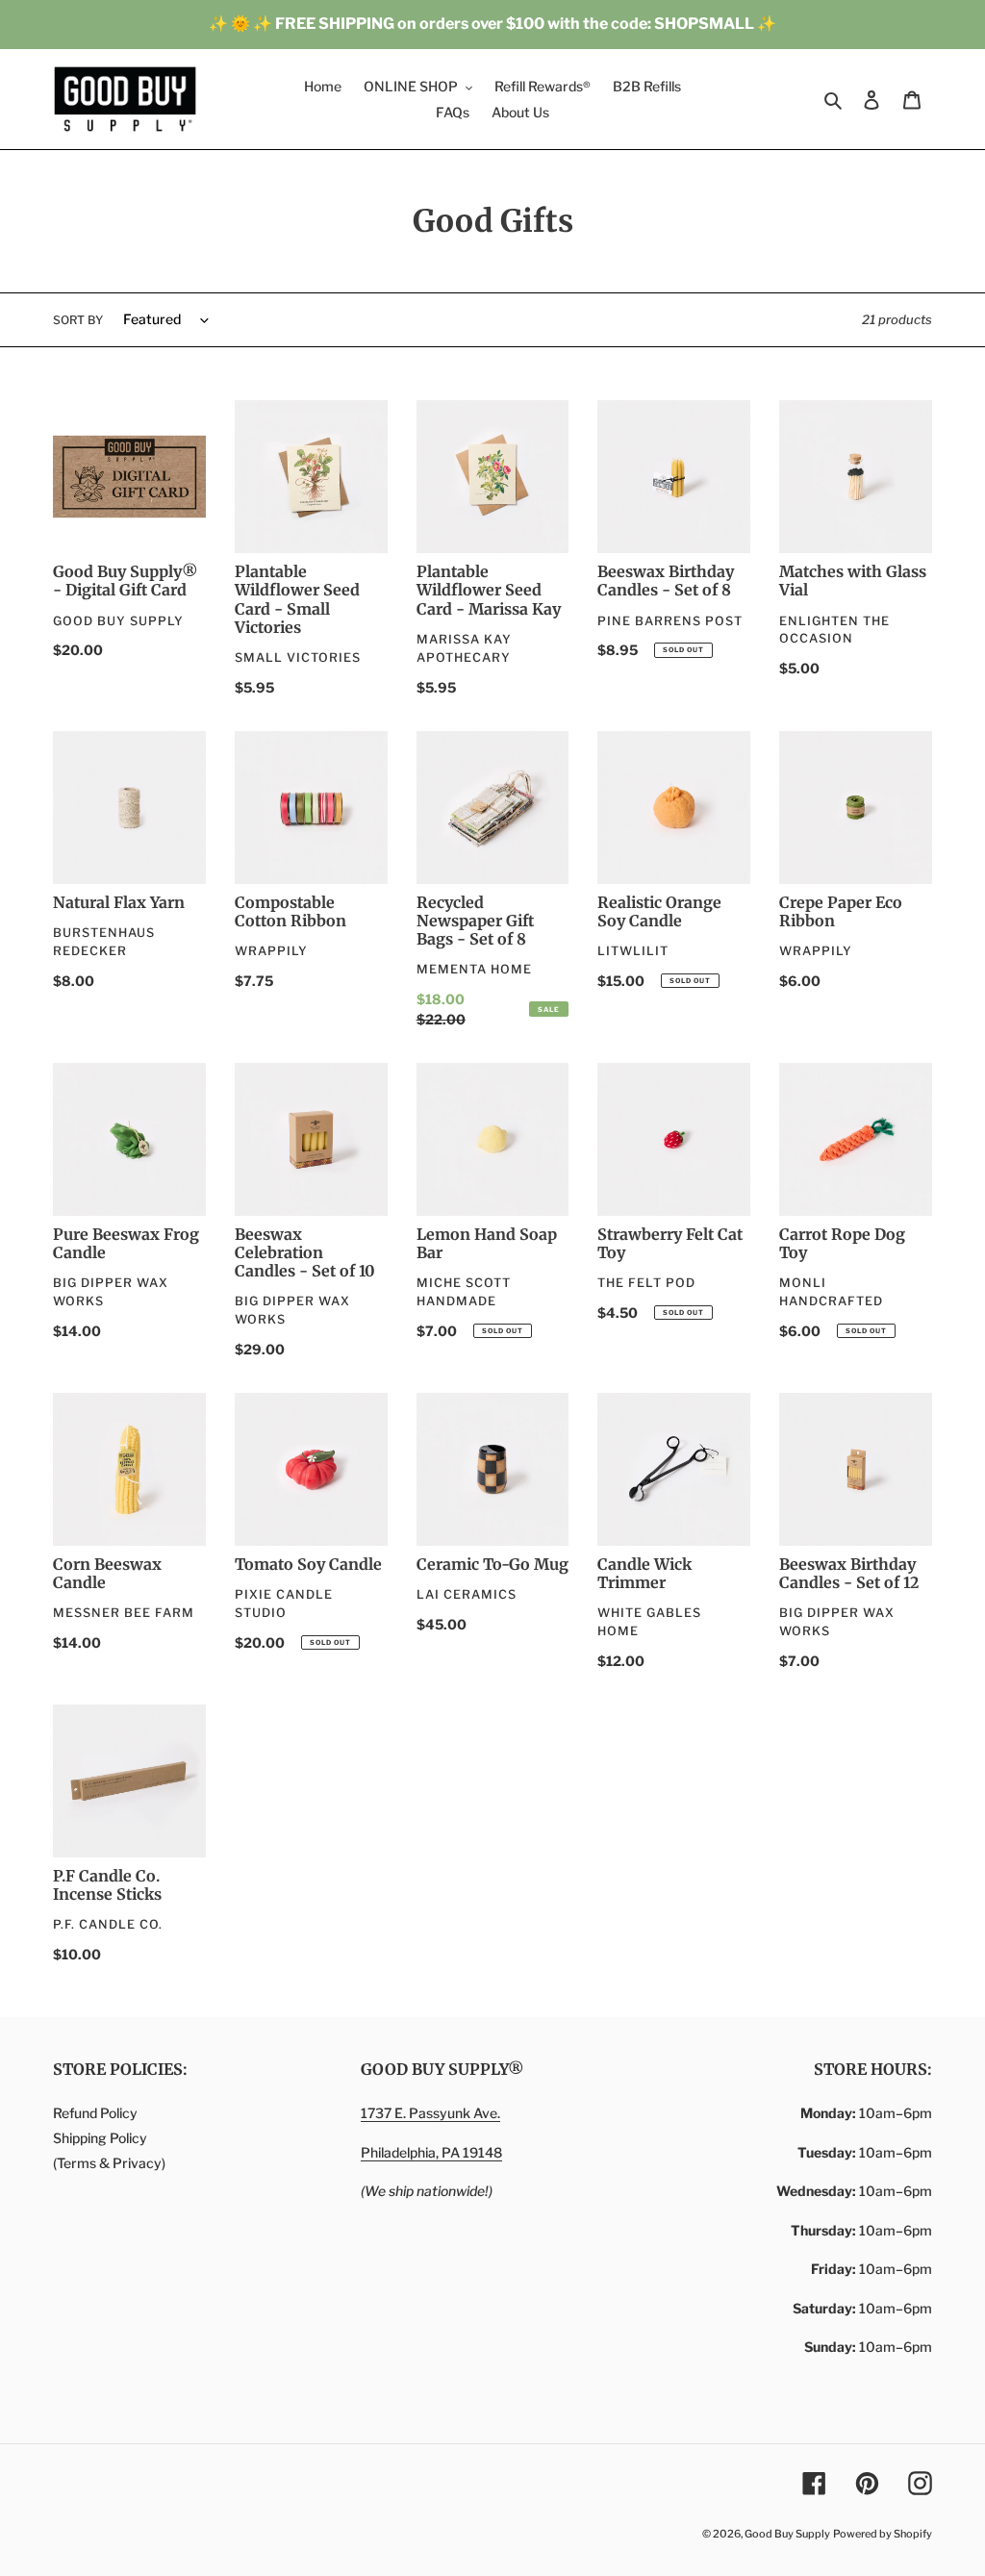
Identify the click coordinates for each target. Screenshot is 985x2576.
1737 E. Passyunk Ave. (430, 2113)
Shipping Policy (100, 2138)
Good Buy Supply (787, 2534)
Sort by (78, 320)
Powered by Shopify (883, 2534)
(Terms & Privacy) (109, 2163)
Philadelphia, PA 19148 (431, 2152)
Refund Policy (95, 2113)
